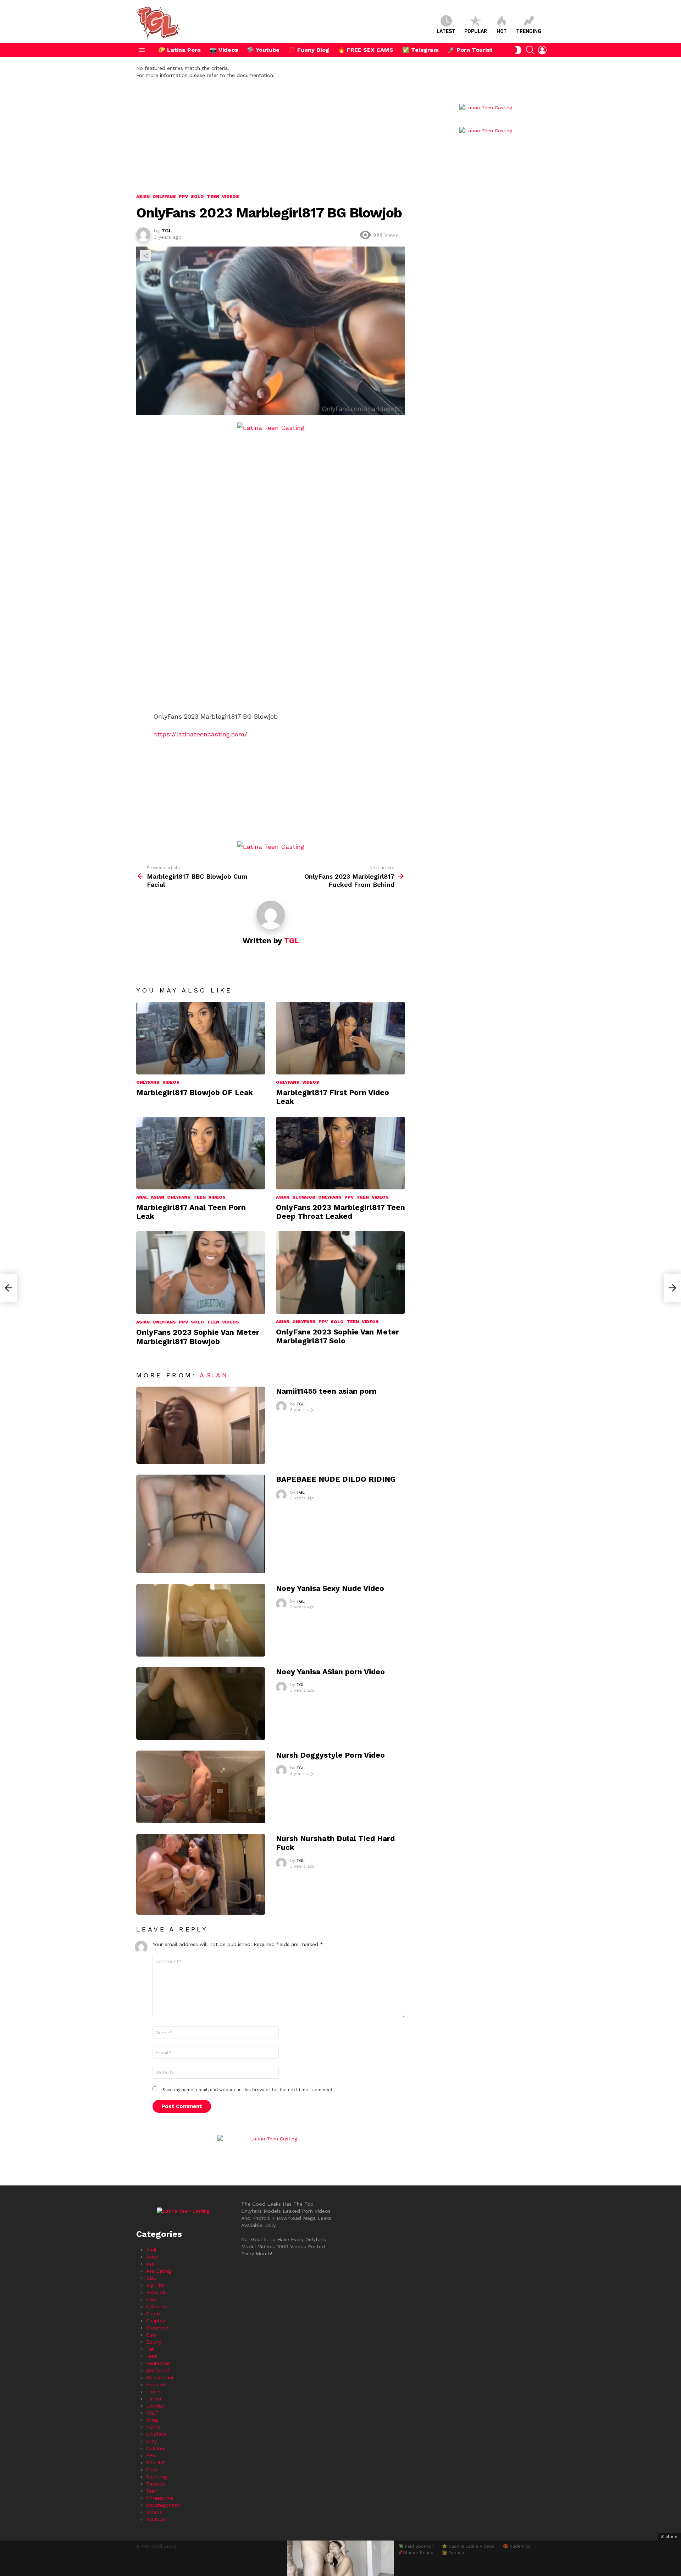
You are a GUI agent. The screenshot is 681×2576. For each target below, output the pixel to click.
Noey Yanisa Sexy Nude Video (330, 1588)
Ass (150, 2264)
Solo (197, 1322)
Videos (171, 1082)
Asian (157, 1197)
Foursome (158, 2363)
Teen (200, 1197)
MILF (152, 2413)
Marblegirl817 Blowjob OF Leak (195, 1092)
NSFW (153, 2427)
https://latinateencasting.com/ (200, 734)
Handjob (156, 2384)
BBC (151, 2278)
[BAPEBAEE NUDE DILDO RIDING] (201, 1524)
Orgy (151, 2441)
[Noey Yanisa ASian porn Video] (201, 1704)
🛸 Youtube (263, 50)
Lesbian (155, 2406)
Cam (151, 2299)
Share (145, 256)
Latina (154, 2399)
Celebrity (157, 2306)
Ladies (154, 2392)
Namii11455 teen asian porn (326, 1391)
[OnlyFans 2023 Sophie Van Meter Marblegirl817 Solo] (340, 1272)
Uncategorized (163, 2505)
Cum (151, 2335)
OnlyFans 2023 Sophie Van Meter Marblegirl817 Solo (337, 1336)
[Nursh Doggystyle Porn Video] (201, 1787)
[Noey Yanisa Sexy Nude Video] (201, 1620)
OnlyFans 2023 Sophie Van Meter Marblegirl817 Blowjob (198, 1337)
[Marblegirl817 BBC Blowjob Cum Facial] (9, 1288)
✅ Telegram (420, 50)
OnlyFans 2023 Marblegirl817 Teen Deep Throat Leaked (340, 1212)
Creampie (157, 2328)
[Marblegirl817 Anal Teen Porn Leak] (201, 1153)
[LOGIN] (542, 50)
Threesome (160, 2498)
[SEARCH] (530, 50)
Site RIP (156, 2462)
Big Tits (155, 2285)
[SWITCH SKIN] (518, 50)
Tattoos (156, 2484)
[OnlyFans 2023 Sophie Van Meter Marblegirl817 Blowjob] (201, 1273)
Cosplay (156, 2321)
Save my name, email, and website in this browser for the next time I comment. (248, 2090)
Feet (151, 2356)
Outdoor (156, 2448)
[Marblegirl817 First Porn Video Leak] (340, 1038)
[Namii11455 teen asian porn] (201, 1425)
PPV (349, 1197)
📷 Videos (224, 50)
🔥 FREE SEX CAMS (366, 50)
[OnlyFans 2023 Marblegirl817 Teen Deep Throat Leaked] (340, 1153)
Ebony (154, 2342)
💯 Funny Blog (309, 50)
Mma (152, 2420)
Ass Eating (159, 2271)
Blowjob (304, 1197)
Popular (476, 31)
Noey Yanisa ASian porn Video (330, 1672)
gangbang (158, 2370)
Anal (142, 1197)
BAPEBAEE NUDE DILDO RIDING (336, 1479)
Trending (529, 31)
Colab (153, 2314)
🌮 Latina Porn (179, 50)
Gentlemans (160, 2377)
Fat (150, 2349)
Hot (502, 31)
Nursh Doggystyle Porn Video (330, 1755)
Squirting (157, 2477)
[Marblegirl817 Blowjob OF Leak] (201, 1038)
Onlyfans (148, 1082)
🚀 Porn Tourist (470, 50)
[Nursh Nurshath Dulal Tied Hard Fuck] (201, 1874)
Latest (446, 31)
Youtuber (157, 2519)
